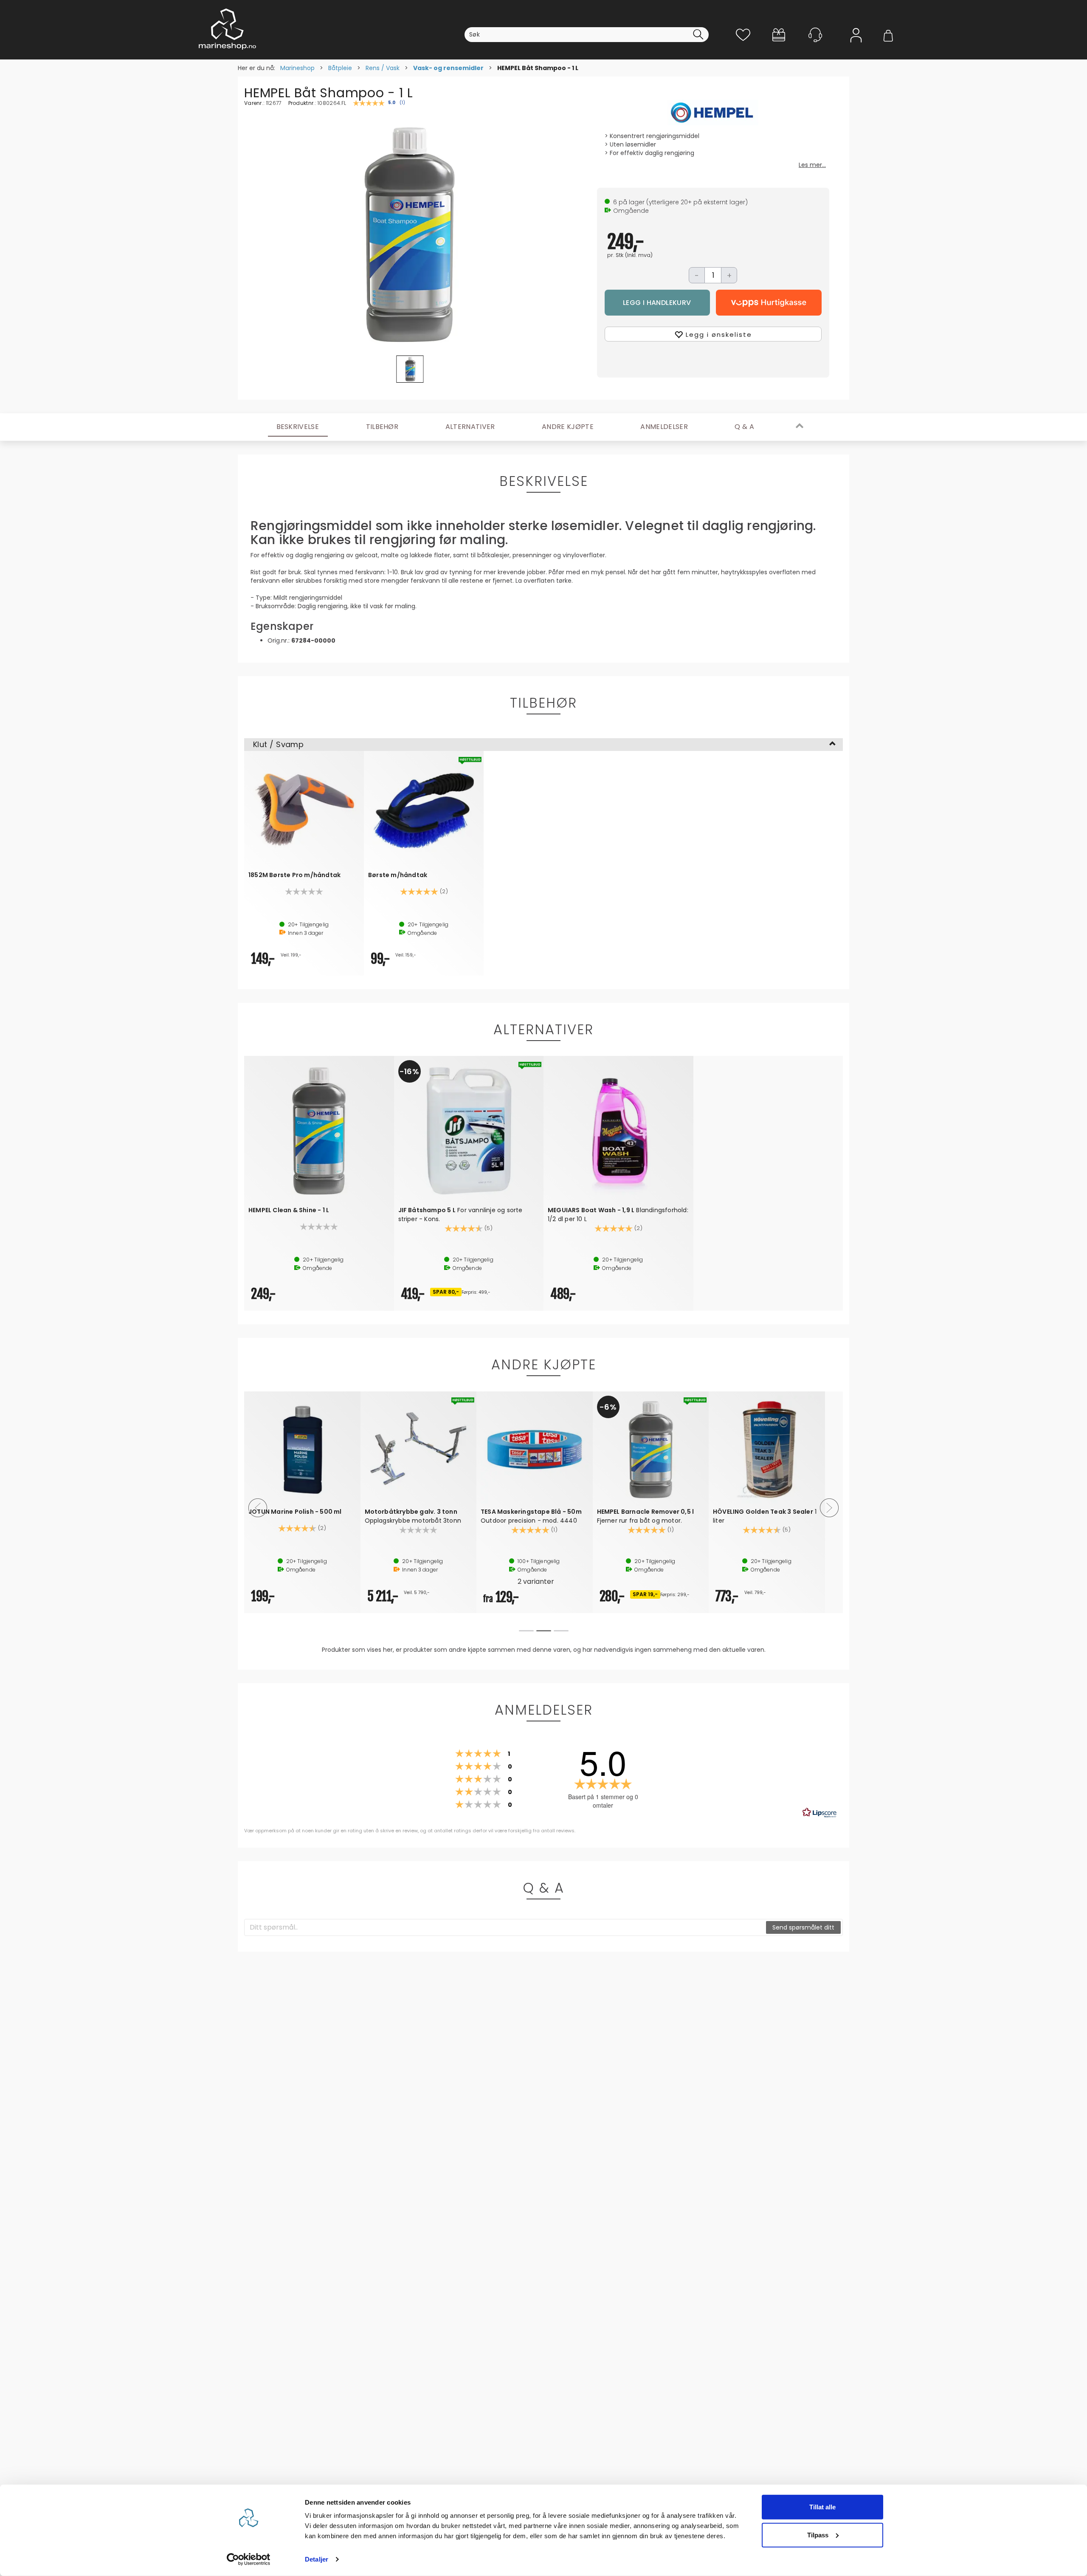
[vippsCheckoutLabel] (769, 303)
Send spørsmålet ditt (803, 1927)
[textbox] (505, 1927)
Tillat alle (822, 2507)
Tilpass (818, 2535)
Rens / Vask (383, 68)
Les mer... (812, 165)
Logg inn (856, 47)
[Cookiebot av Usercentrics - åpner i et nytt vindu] (249, 2559)
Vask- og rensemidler (448, 68)
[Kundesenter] (815, 35)
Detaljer (317, 2559)
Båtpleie (340, 68)
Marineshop (297, 68)
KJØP (658, 303)
